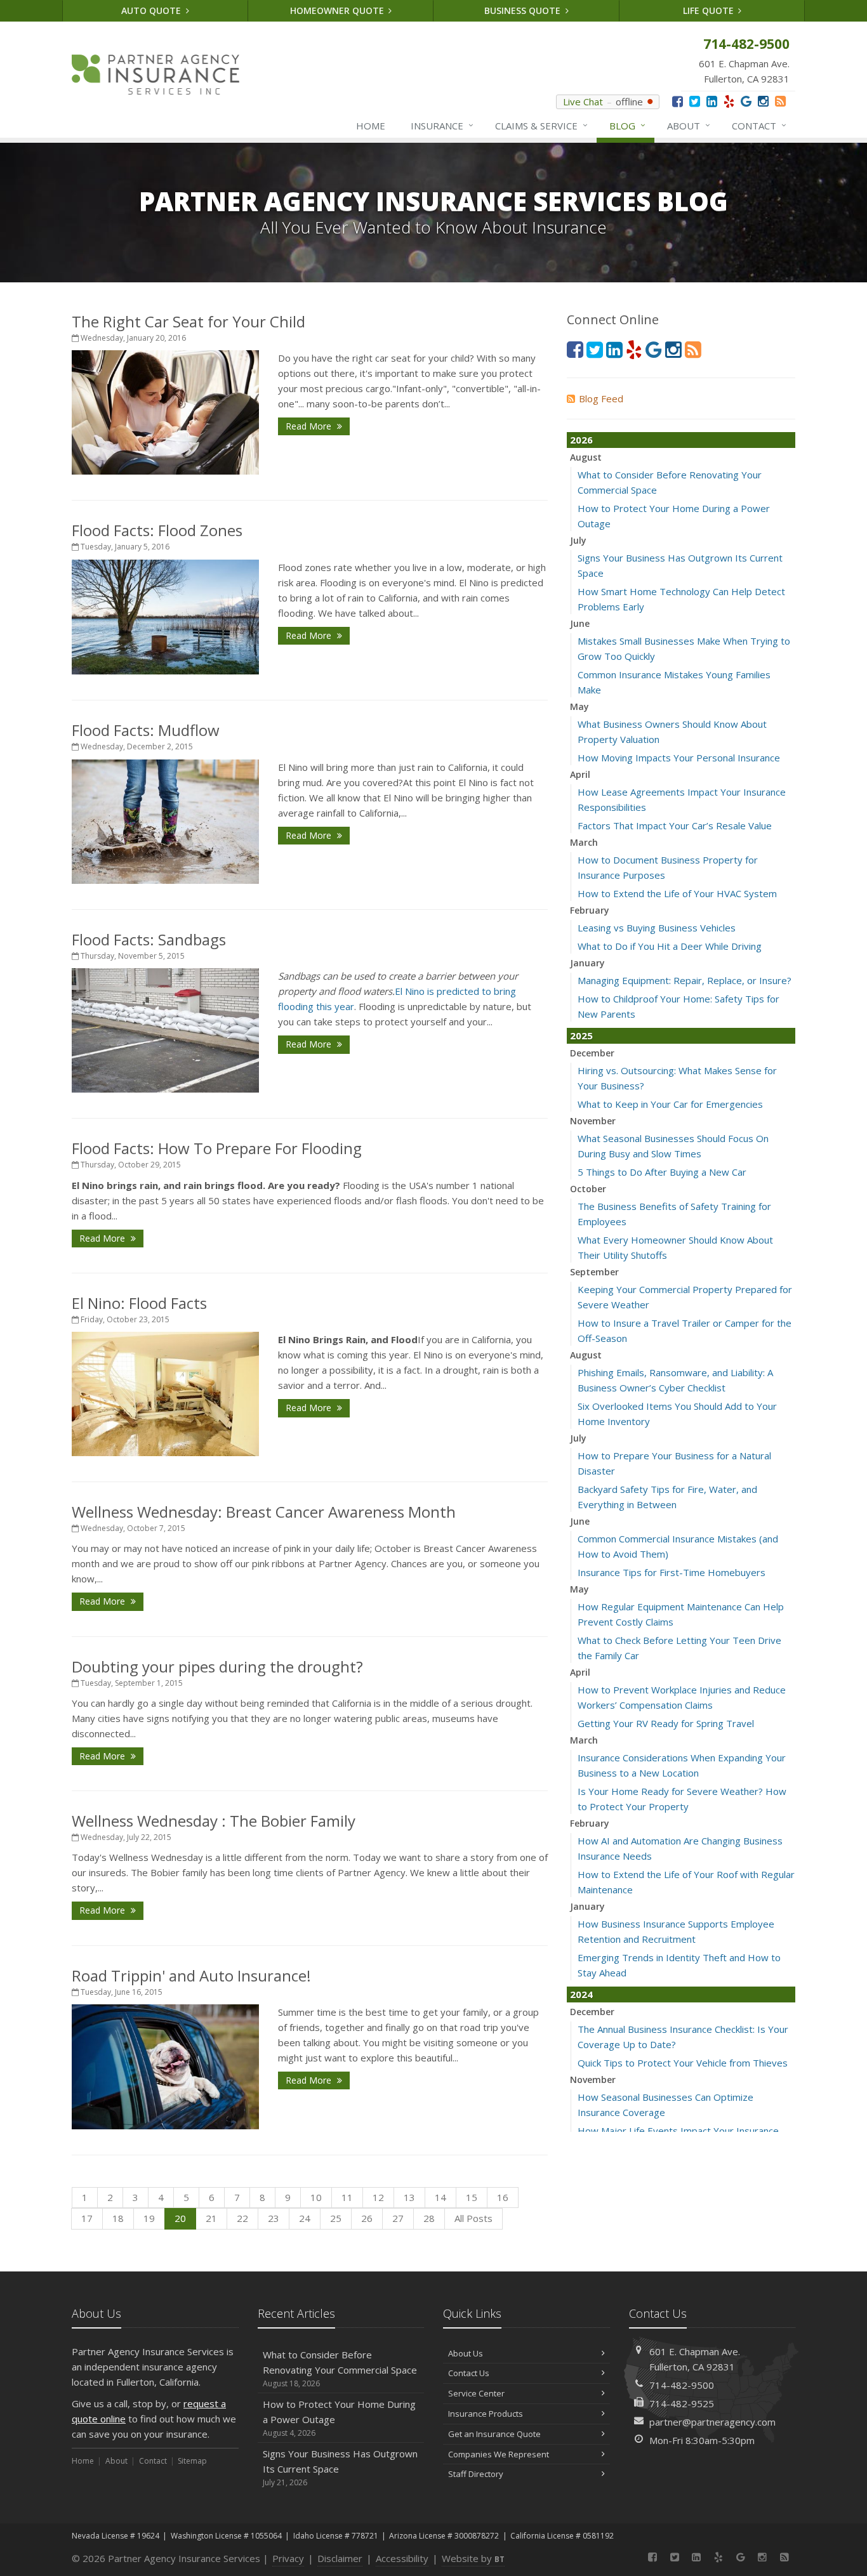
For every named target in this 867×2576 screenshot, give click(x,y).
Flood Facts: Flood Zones (157, 530)
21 (211, 2218)
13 (409, 2197)
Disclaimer (340, 2558)
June (580, 623)
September (594, 1272)
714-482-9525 (682, 2403)
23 (274, 2218)
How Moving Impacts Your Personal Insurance (679, 758)
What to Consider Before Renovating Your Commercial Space (340, 2369)
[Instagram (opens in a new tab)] (763, 101)
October (588, 1189)
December (592, 1053)
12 (378, 2197)
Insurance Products (486, 2414)
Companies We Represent (499, 2454)
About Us (466, 2353)
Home (371, 126)
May (579, 706)
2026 (581, 440)
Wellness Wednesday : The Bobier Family (214, 1821)
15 (472, 2197)
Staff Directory (476, 2474)
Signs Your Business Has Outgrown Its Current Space (340, 2468)
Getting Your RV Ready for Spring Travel (666, 1723)
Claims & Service (541, 125)
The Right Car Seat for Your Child (189, 321)
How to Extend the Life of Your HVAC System (677, 893)
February (590, 910)
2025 (581, 1035)
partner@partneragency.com (712, 2422)
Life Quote (710, 10)
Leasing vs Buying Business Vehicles (657, 928)
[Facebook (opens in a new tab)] (678, 101)
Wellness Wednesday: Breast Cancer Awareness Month (264, 1512)
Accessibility (402, 2558)
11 (347, 2197)
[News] (780, 101)
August (586, 457)
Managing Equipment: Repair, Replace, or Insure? (685, 980)
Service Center (476, 2393)
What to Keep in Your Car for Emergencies (670, 1104)
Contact (759, 125)
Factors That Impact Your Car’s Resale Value (675, 825)
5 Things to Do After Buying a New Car (662, 1172)
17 (87, 2218)
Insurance (442, 125)
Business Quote (524, 10)
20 (180, 2218)
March (584, 842)
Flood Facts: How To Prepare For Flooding (217, 1148)
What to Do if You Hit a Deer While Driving (670, 946)
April (580, 774)
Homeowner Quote (338, 10)
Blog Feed (601, 398)
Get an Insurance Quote (494, 2434)
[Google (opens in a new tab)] (746, 101)
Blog (627, 125)
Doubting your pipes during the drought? (217, 1666)
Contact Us (469, 2373)
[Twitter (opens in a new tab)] (695, 101)
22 (242, 2218)
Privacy (288, 2558)
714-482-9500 (682, 2385)
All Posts (473, 2218)
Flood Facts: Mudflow (146, 730)
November (593, 1121)
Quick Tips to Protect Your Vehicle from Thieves (683, 2063)
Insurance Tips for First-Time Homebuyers (672, 1572)
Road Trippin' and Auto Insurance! (191, 1975)
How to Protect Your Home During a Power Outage (339, 2418)
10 (316, 2197)
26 (367, 2218)
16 (503, 2197)
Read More (310, 426)
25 (336, 2218)
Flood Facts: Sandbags (149, 939)
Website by (473, 2558)
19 (149, 2218)
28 (429, 2218)
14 (440, 2197)
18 (118, 2218)
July (578, 540)
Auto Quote (152, 10)
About (689, 125)
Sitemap (192, 2461)
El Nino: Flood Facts (139, 1303)
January (587, 963)
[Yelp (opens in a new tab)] (729, 101)
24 (305, 2218)
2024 (581, 1994)
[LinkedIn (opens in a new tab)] (712, 101)
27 (398, 2218)
